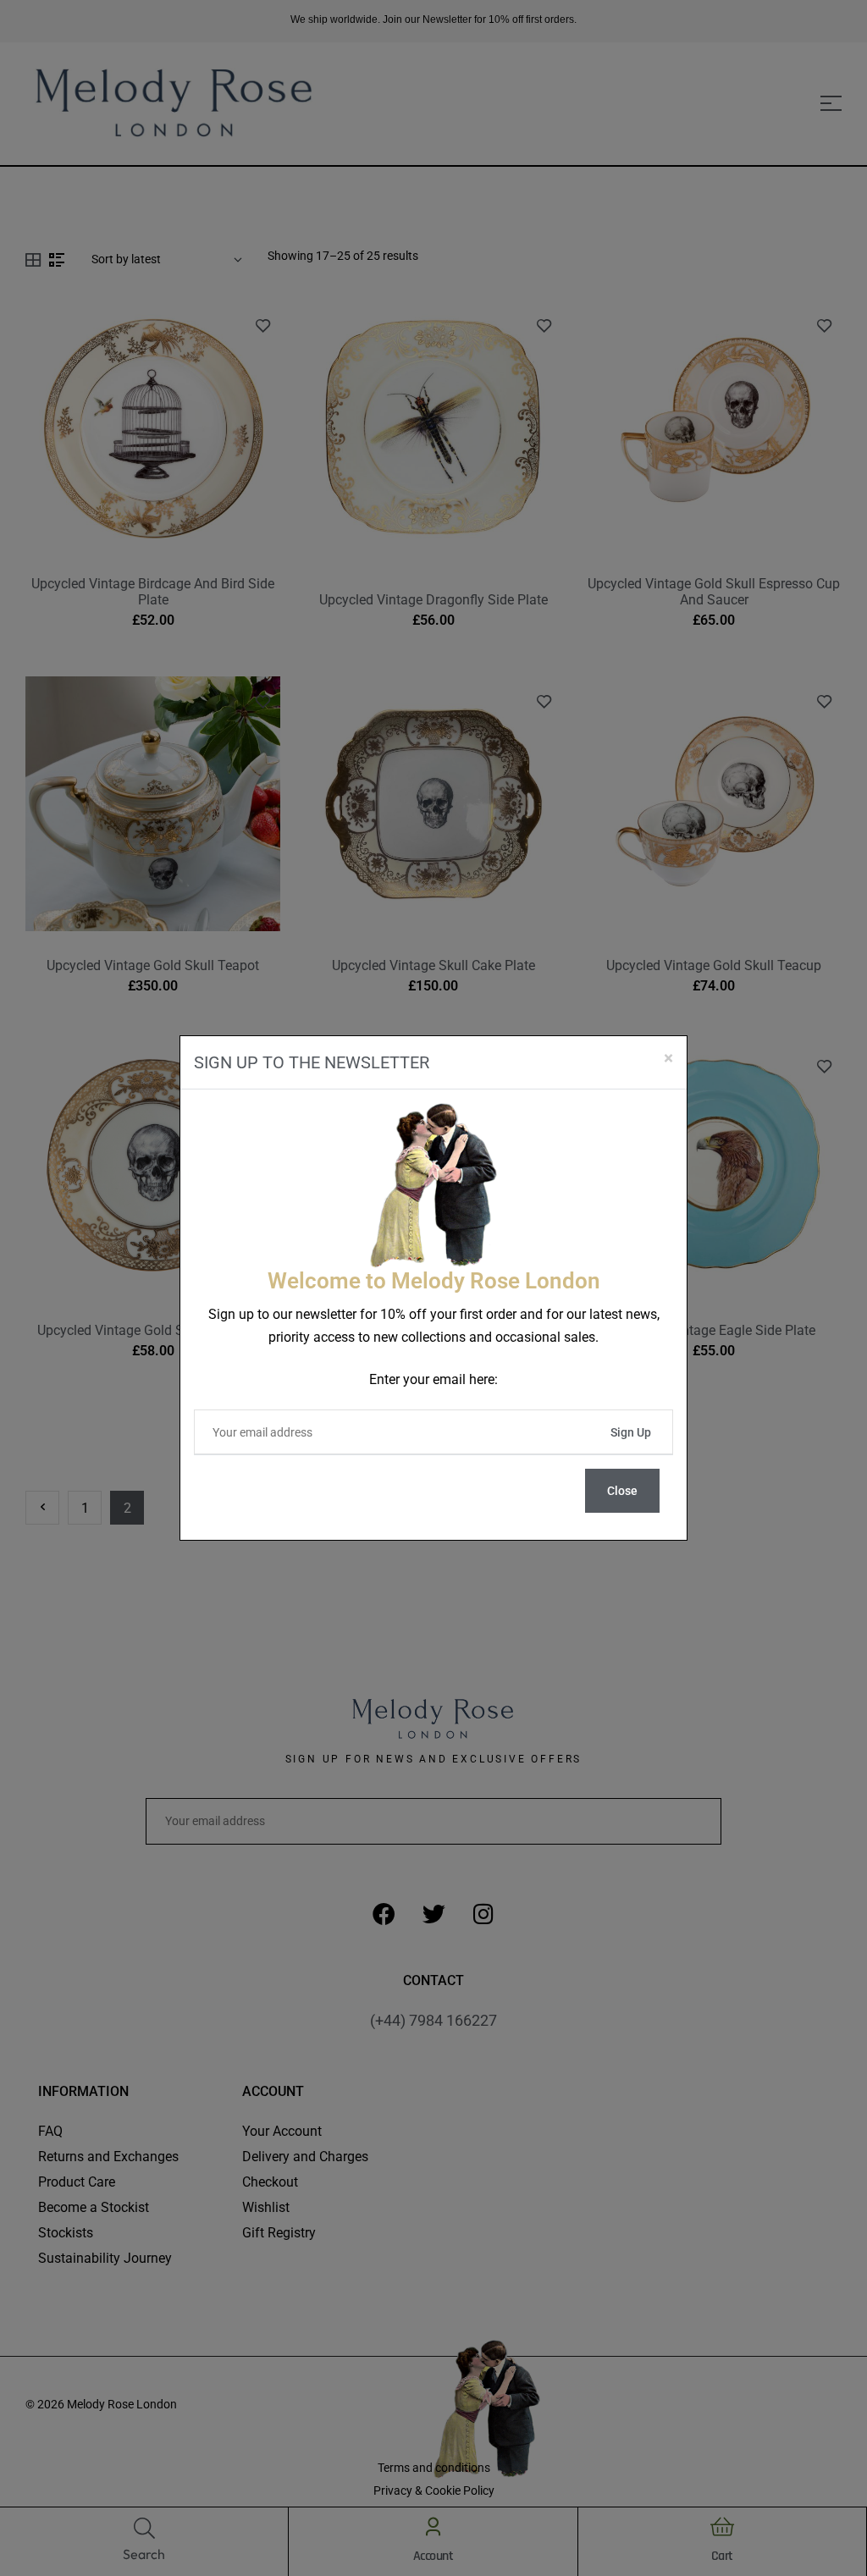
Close (622, 1491)
